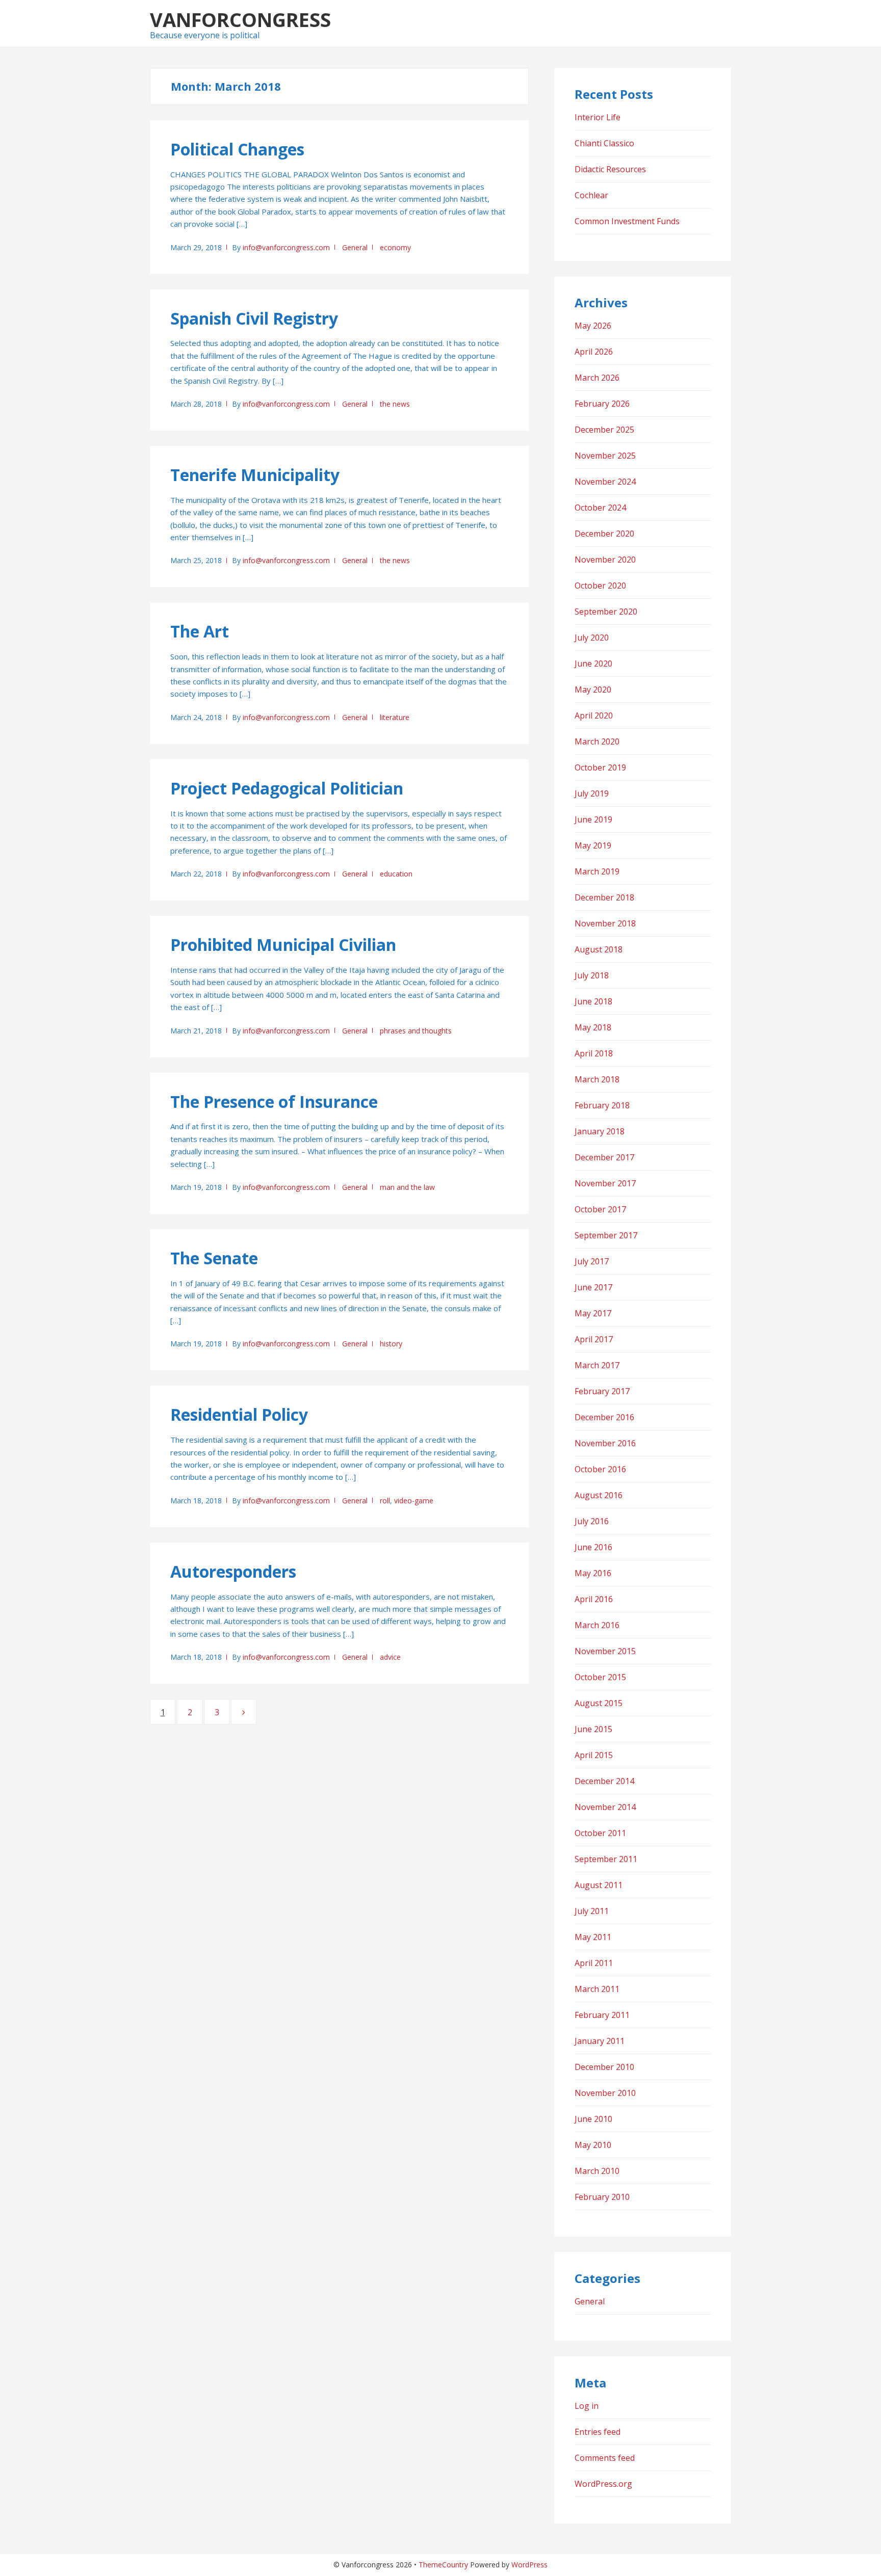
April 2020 (594, 715)
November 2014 (605, 1807)
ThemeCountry (443, 2565)
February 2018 (602, 1105)
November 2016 (605, 1443)
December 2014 (604, 1781)
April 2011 (594, 1963)
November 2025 (605, 456)
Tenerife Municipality (255, 475)
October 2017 (600, 1209)
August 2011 (599, 1885)
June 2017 (593, 1287)
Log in (587, 2406)
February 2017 (602, 1391)
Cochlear (591, 195)
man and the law (407, 1187)
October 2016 (600, 1469)
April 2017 (594, 1339)
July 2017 (592, 1261)
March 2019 (597, 871)
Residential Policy (239, 1414)
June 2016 (593, 1547)
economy (395, 247)
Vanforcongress (240, 19)
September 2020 (606, 612)
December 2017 (604, 1157)
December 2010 (604, 2067)
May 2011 (593, 1937)
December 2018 (604, 897)
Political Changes (237, 149)
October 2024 (600, 508)
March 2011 (597, 1989)
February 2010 (602, 2197)
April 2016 (594, 1599)
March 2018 (597, 1079)
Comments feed (605, 2458)
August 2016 (599, 1495)
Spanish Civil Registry (254, 318)
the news (395, 404)
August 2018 (599, 949)
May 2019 (593, 845)
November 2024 (605, 482)
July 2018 (592, 975)
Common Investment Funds (627, 221)
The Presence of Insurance (274, 1101)
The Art (200, 631)
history (391, 1344)
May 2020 (593, 689)
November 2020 (605, 560)
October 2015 (600, 1677)
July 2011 (592, 1911)
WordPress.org (603, 2484)
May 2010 (593, 2145)
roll (385, 1501)
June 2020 (593, 663)
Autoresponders (233, 1571)
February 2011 (602, 2015)
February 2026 (602, 404)
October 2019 (600, 767)
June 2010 (593, 2119)
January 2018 (600, 1131)
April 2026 (594, 352)
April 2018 (594, 1053)
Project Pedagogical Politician (287, 788)
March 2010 (597, 2171)
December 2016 (604, 1417)
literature (395, 717)
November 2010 (605, 2093)
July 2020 (592, 638)
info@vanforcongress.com (286, 247)
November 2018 (605, 923)
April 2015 (594, 1755)
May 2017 (593, 1313)
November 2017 (605, 1183)
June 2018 (593, 1001)
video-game (414, 1501)
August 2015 (599, 1703)
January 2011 (600, 2041)
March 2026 (597, 378)
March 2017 (597, 1365)
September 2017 (606, 1235)
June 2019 (593, 819)
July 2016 (592, 1521)
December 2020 (604, 534)
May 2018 (593, 1027)
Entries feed (598, 2432)
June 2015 (593, 1729)
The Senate (214, 1258)
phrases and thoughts (416, 1031)
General (355, 247)
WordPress (529, 2565)
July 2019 (592, 793)
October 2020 (600, 586)
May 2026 (593, 326)
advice (390, 1657)
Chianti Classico (604, 143)
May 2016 (593, 1573)
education (396, 874)
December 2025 (604, 430)
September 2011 (606, 1859)
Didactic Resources (610, 169)
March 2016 (597, 1625)
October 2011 (600, 1833)
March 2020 (597, 741)
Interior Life (598, 117)
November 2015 (605, 1651)
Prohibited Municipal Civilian (283, 945)
